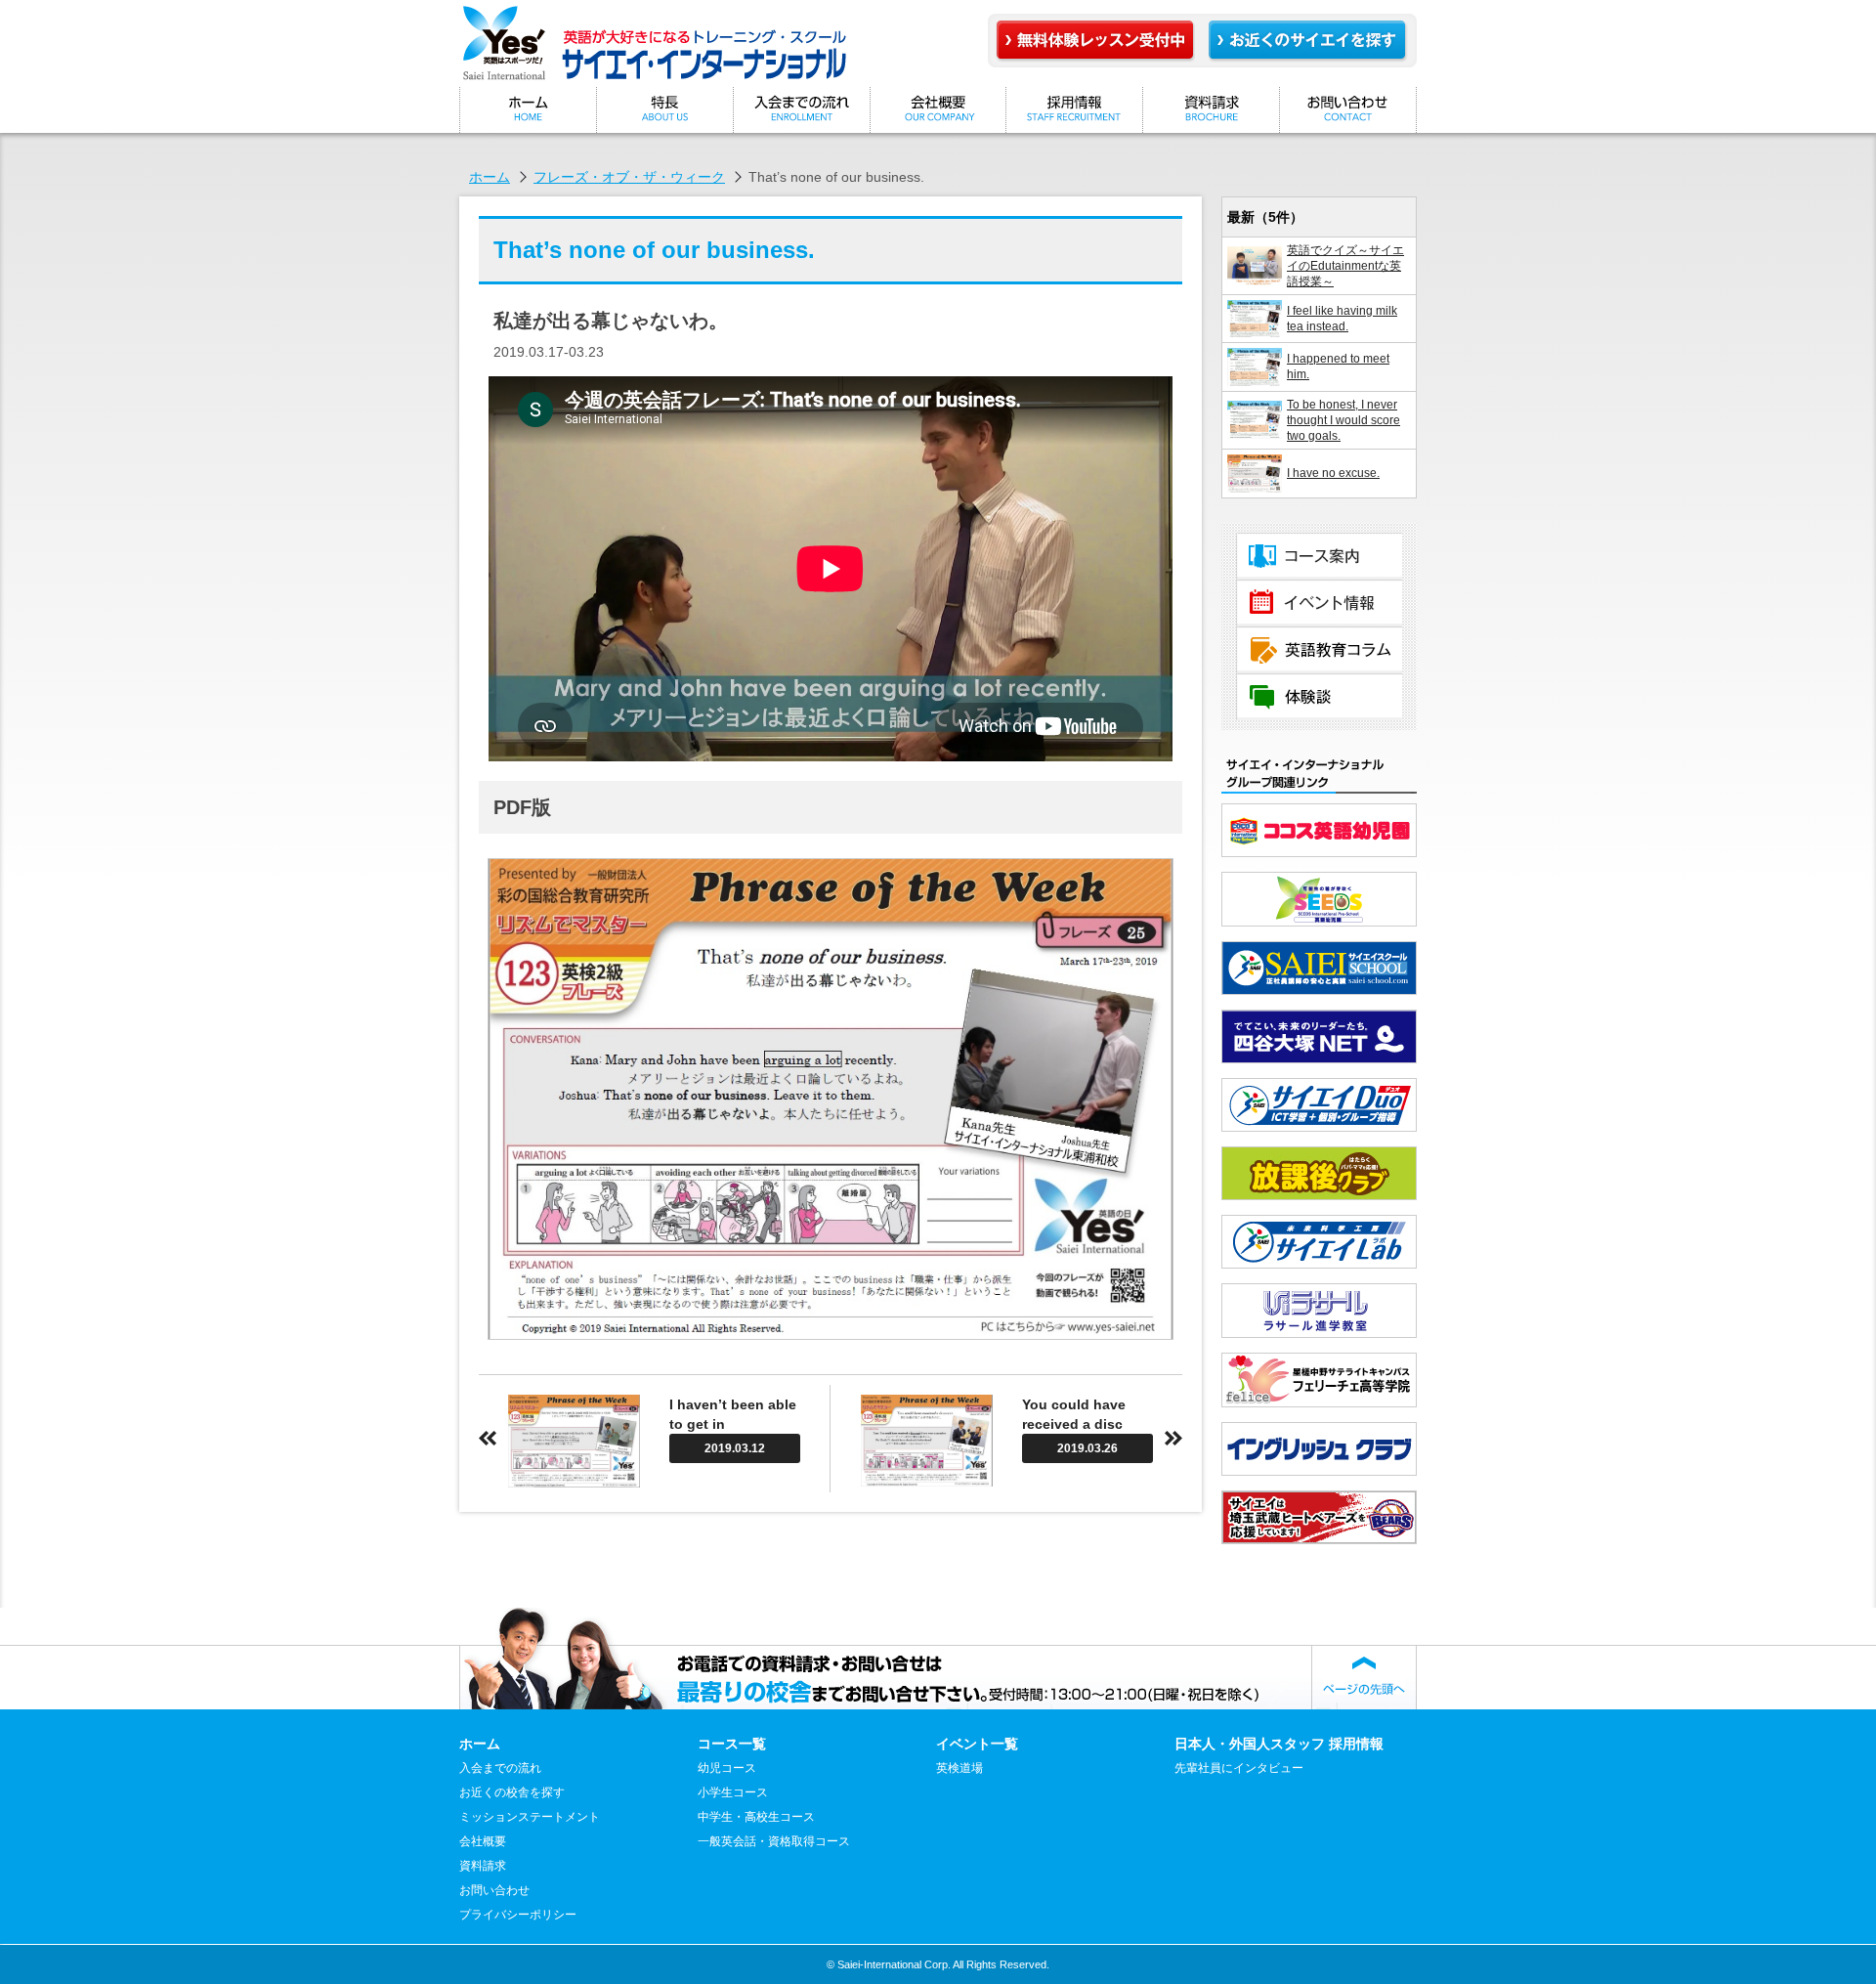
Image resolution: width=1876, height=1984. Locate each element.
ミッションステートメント (664, 110)
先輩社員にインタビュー (1239, 1768)
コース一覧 (1319, 556)
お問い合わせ (1348, 110)
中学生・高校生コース (756, 1817)
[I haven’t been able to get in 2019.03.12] (654, 1483)
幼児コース (727, 1768)
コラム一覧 (1319, 650)
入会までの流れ (801, 110)
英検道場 (959, 1768)
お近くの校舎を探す (512, 1792)
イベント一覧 (1319, 603)
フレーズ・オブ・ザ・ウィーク (629, 177)
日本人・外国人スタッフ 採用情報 (1279, 1744)
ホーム (528, 110)
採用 (1075, 110)
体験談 (1319, 697)
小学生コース (733, 1792)
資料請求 (1212, 110)
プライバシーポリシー (518, 1915)
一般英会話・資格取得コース (774, 1841)
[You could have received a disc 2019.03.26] (1007, 1482)
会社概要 (938, 110)
